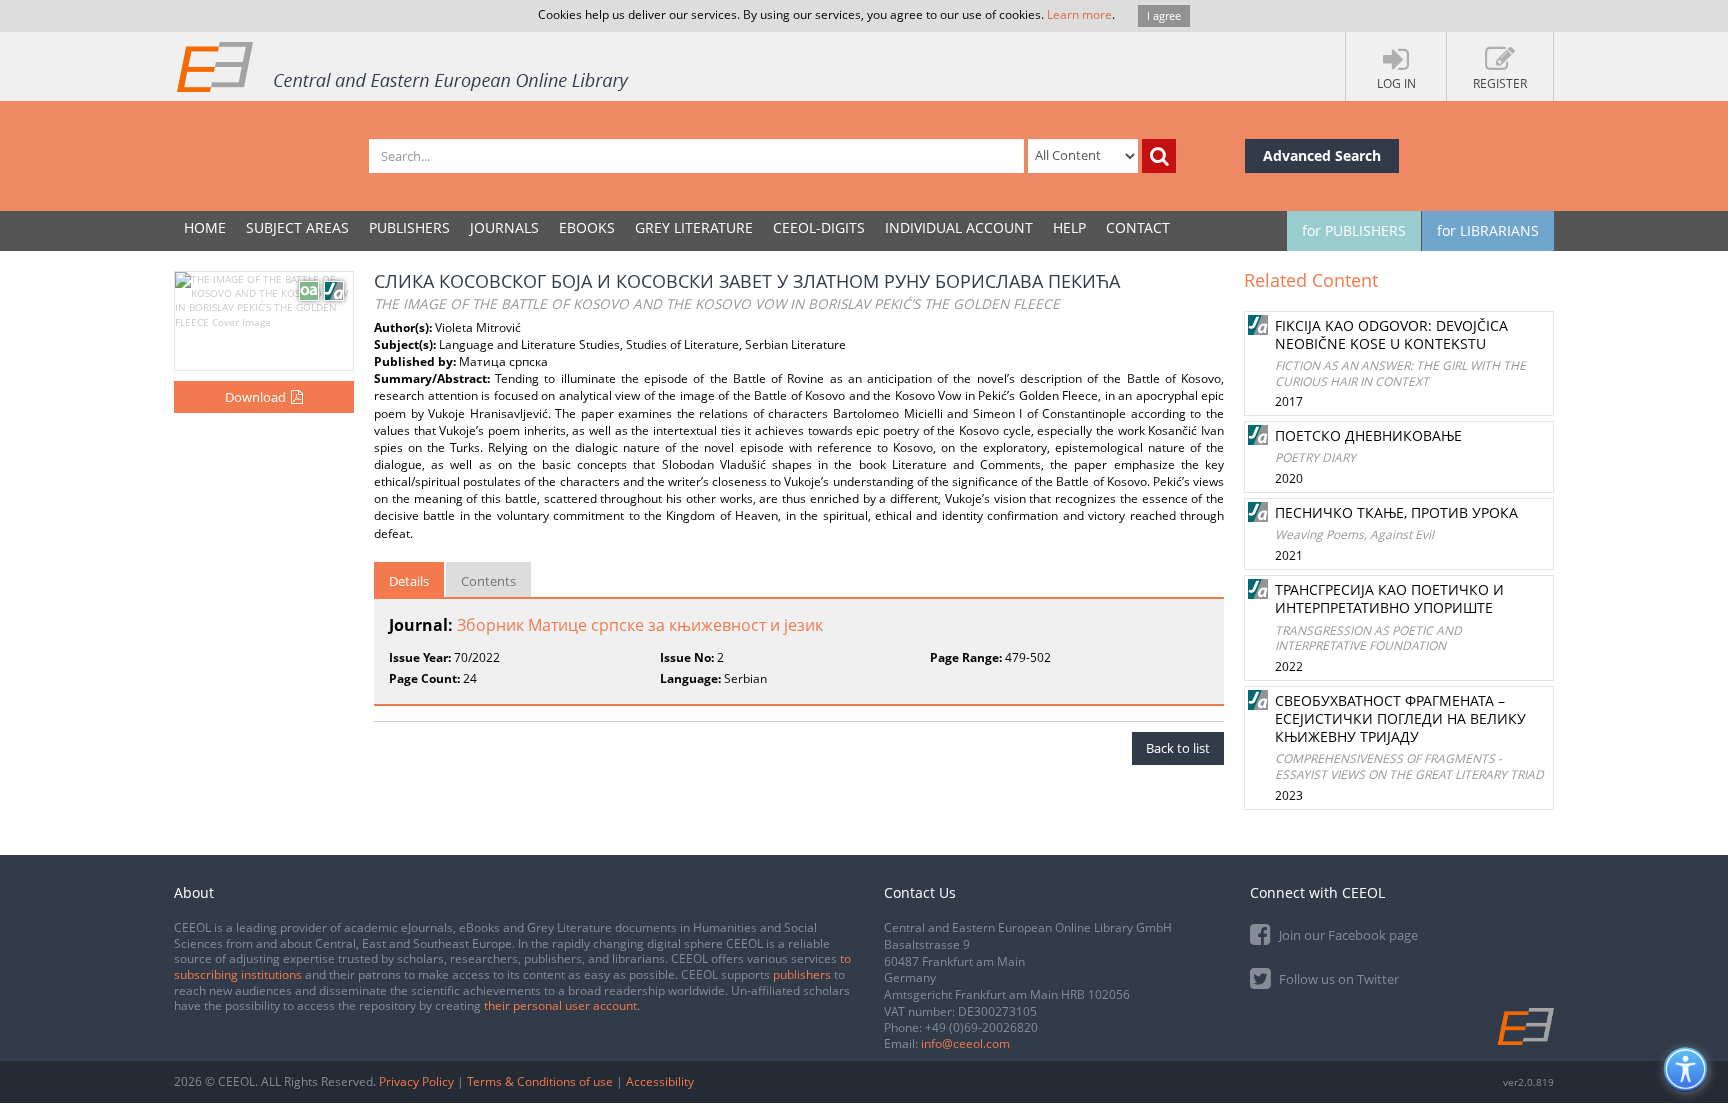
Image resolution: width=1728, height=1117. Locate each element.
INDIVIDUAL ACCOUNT (959, 227)
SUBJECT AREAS (297, 227)
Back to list (1178, 748)
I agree (1164, 15)
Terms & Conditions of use (540, 1081)
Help (1069, 227)
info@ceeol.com (965, 1043)
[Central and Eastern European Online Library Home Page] (404, 66)
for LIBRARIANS (1488, 230)
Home (205, 227)
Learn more (1079, 14)
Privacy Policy (416, 1081)
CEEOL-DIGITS (819, 227)
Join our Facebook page (1347, 935)
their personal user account (560, 1005)
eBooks (587, 227)
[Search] (1159, 156)
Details (409, 581)
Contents (488, 581)
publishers (802, 974)
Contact (1138, 227)
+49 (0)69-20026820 (981, 1027)
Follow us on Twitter (1337, 979)
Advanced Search (1322, 155)
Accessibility (660, 1081)
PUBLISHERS (409, 227)
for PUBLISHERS (1354, 230)
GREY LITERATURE (694, 227)
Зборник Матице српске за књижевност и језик (640, 625)
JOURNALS (504, 227)
